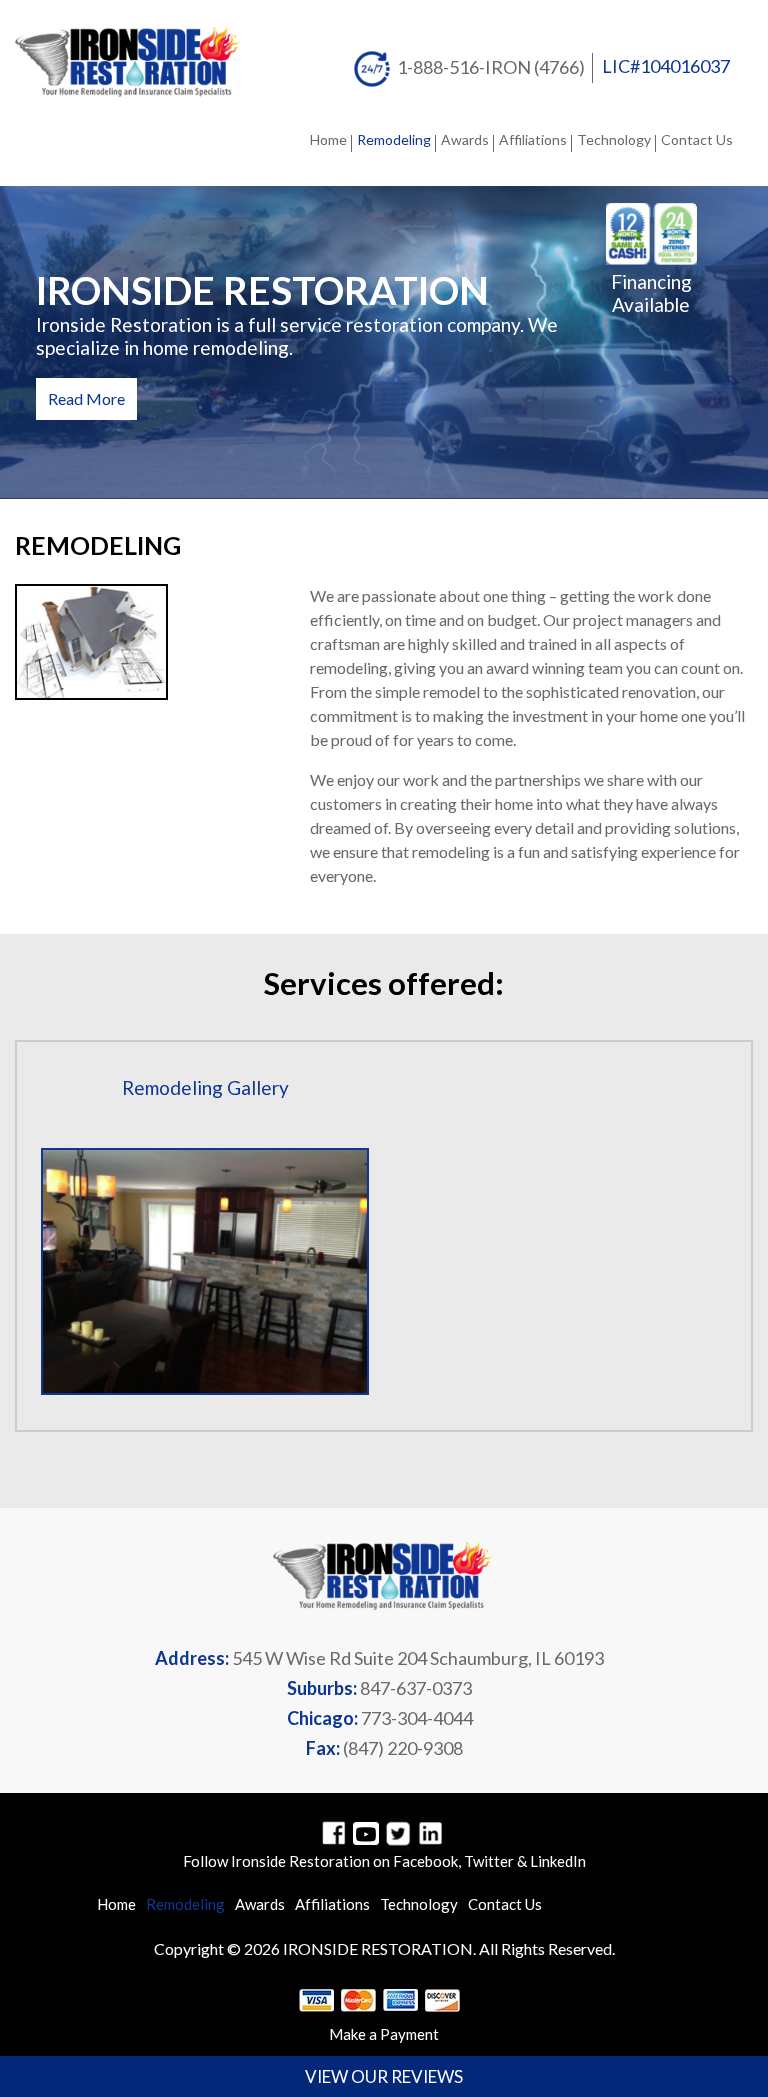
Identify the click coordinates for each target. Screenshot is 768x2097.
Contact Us (697, 139)
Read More (86, 398)
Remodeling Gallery (205, 1087)
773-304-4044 (417, 1718)
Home (328, 139)
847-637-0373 (416, 1688)
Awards (465, 139)
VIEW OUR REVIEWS (384, 2076)
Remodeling (394, 139)
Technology (614, 139)
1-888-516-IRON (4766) (491, 67)
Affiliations (533, 139)
